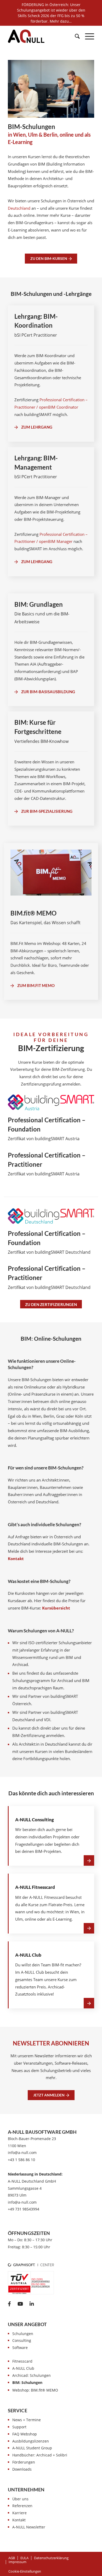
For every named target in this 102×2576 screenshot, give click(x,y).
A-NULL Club (23, 2368)
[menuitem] (75, 36)
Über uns (20, 2499)
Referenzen (22, 2506)
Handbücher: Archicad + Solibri (40, 2455)
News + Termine (27, 2420)
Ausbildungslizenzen (31, 2441)
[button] (25, 2571)
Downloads (22, 2469)
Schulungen (23, 2334)
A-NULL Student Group (32, 2448)
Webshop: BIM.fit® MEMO (35, 2390)
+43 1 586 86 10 (21, 2160)
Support (19, 2427)
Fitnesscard (22, 2361)
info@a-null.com (22, 2153)
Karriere (19, 2513)
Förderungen (24, 2462)
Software (20, 2348)
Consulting (22, 2340)
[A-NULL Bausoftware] (26, 36)
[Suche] (75, 36)
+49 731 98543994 (24, 2209)
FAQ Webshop (25, 2434)
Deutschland (19, 208)
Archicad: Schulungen (32, 2375)
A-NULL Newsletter (29, 2527)
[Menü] (87, 36)
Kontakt (19, 2520)
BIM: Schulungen (27, 2382)
